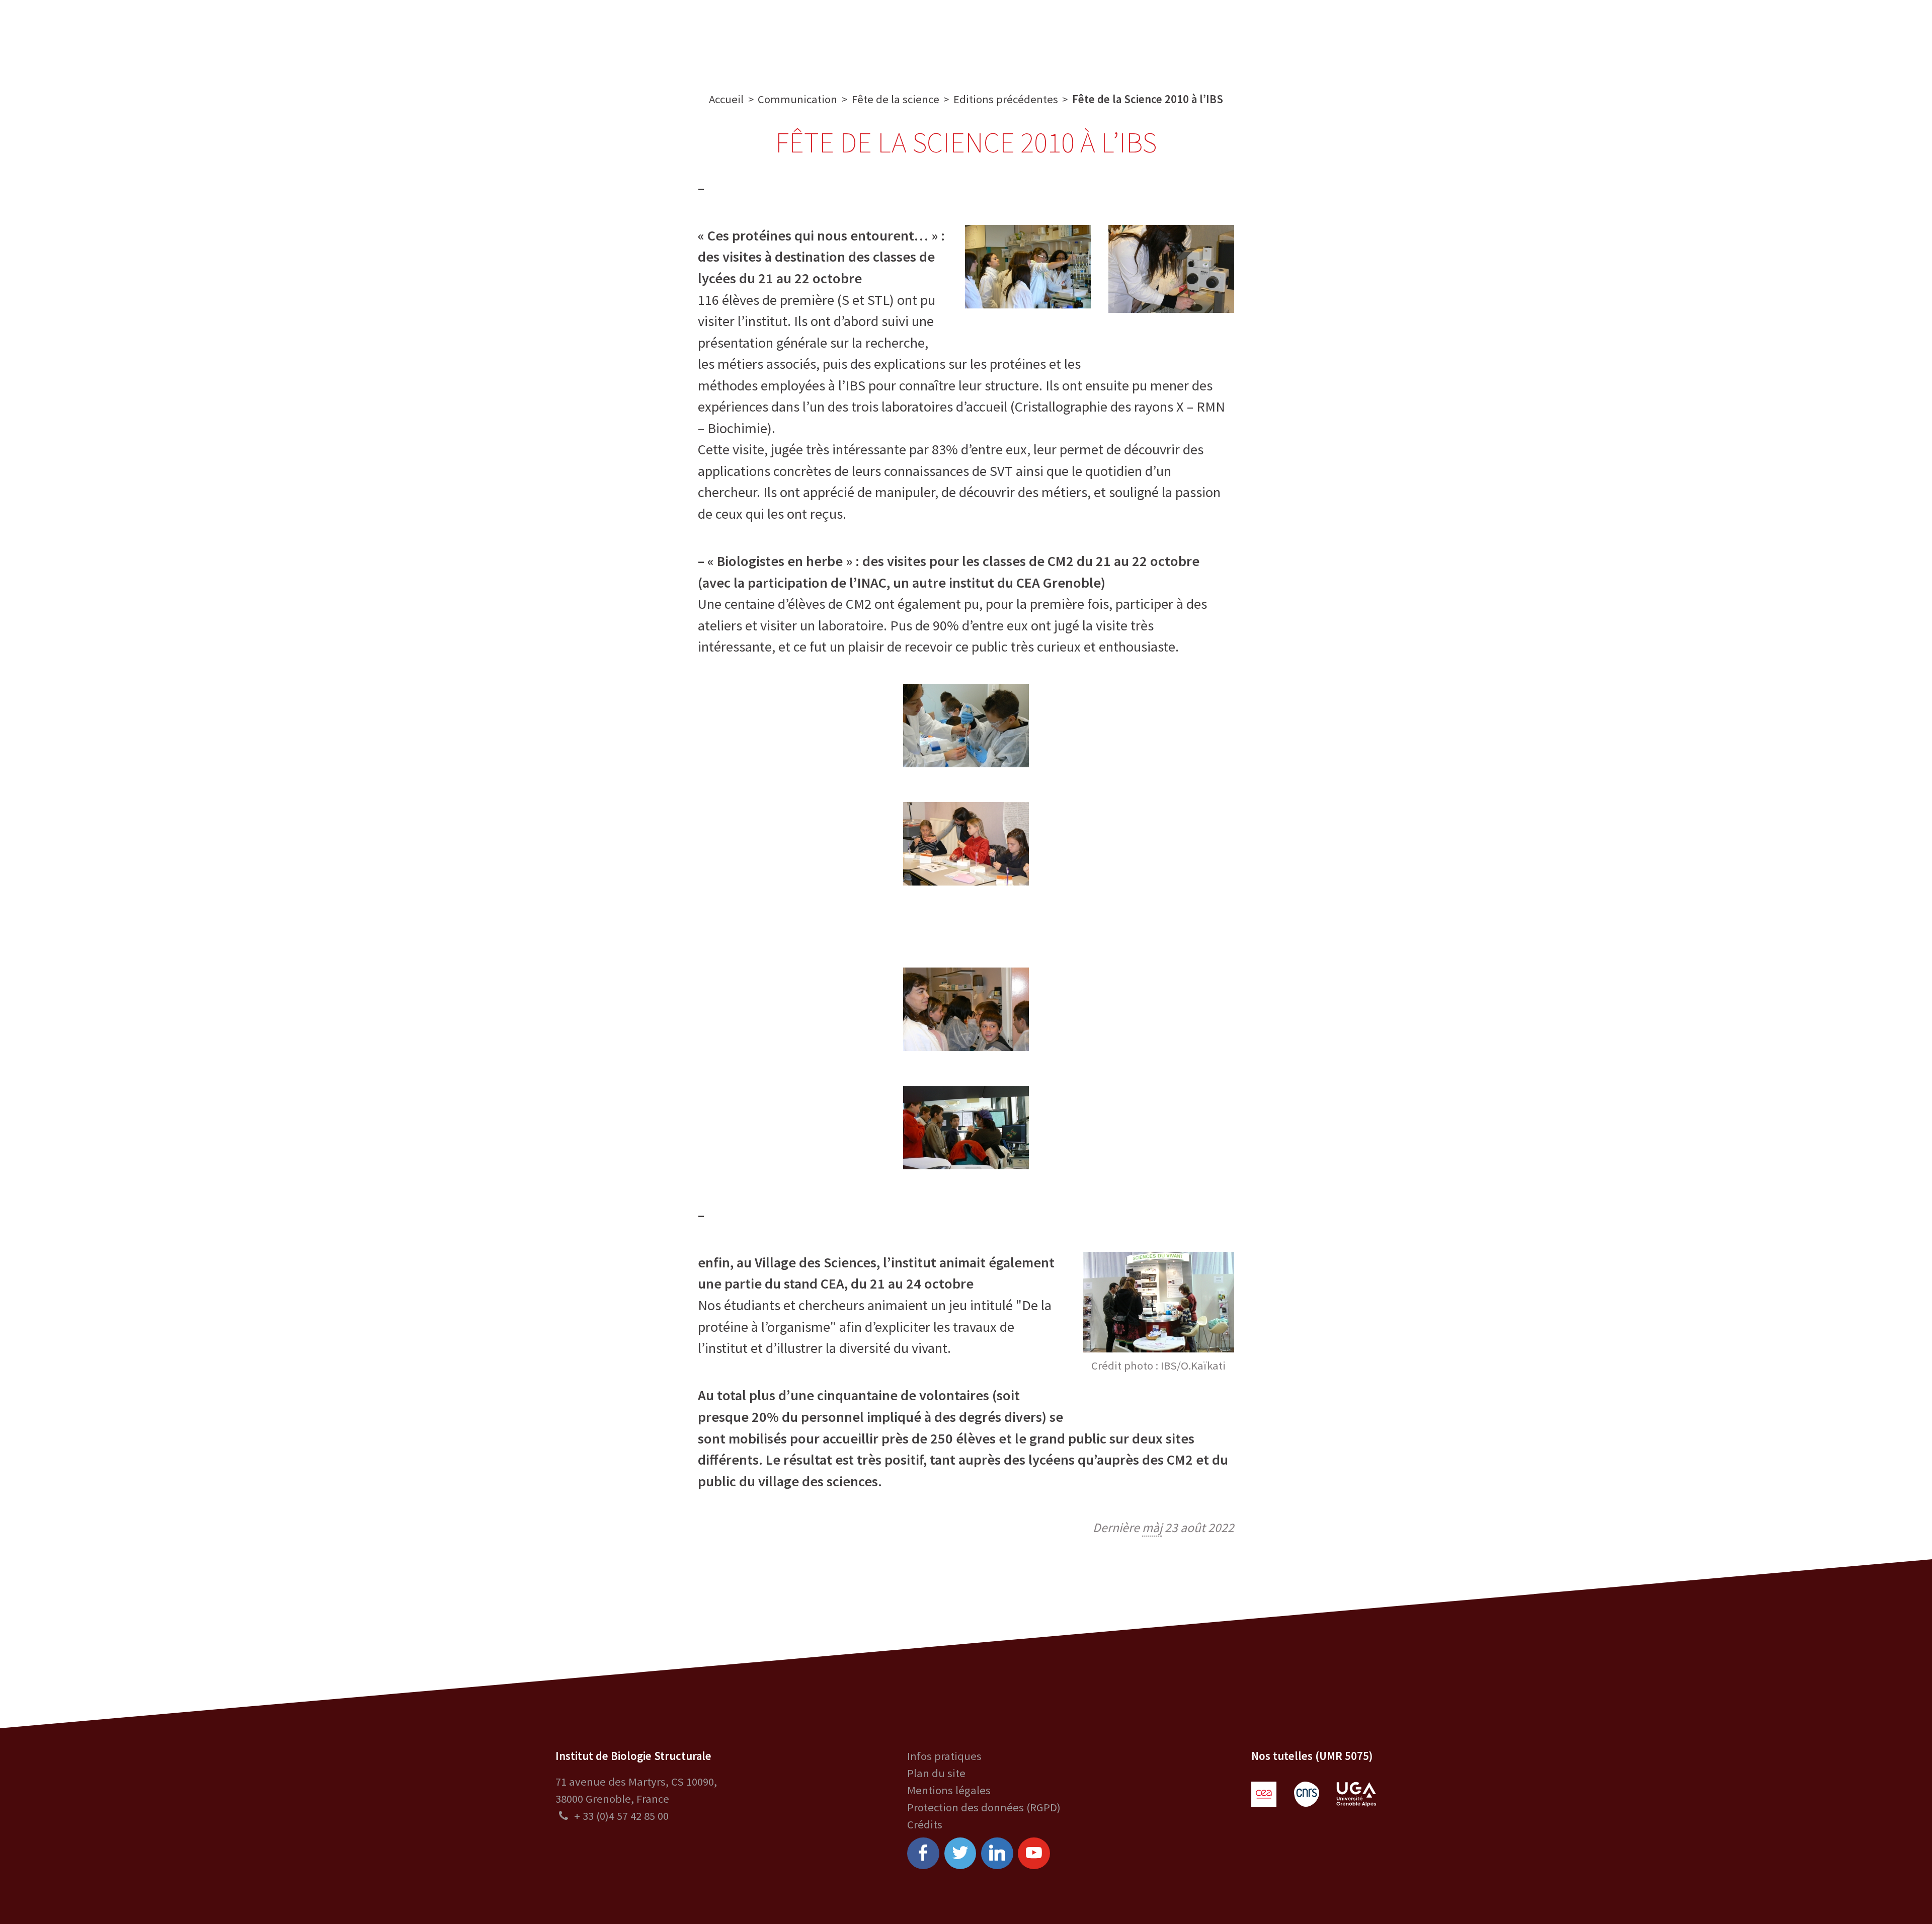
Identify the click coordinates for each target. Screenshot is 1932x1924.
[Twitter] (960, 1854)
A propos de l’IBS (678, 37)
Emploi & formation (1078, 37)
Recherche (765, 37)
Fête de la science (896, 99)
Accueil (726, 99)
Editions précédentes (1006, 99)
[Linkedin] (997, 1854)
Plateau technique (858, 37)
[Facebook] (923, 1854)
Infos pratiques (944, 1756)
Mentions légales (949, 1790)
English (1842, 37)
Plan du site (936, 1773)
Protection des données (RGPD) (984, 1807)
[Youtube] (1034, 1854)
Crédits (925, 1824)
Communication (966, 37)
